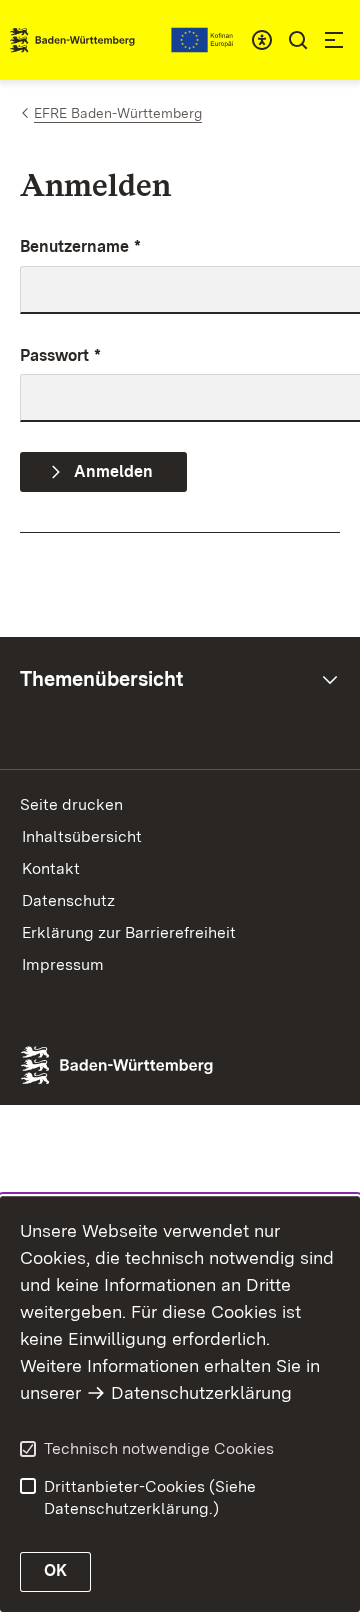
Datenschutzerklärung (201, 1392)
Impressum (63, 964)
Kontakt (51, 868)
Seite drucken (71, 804)
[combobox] (262, 40)
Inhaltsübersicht (82, 836)
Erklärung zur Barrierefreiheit (129, 932)
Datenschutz (68, 900)
